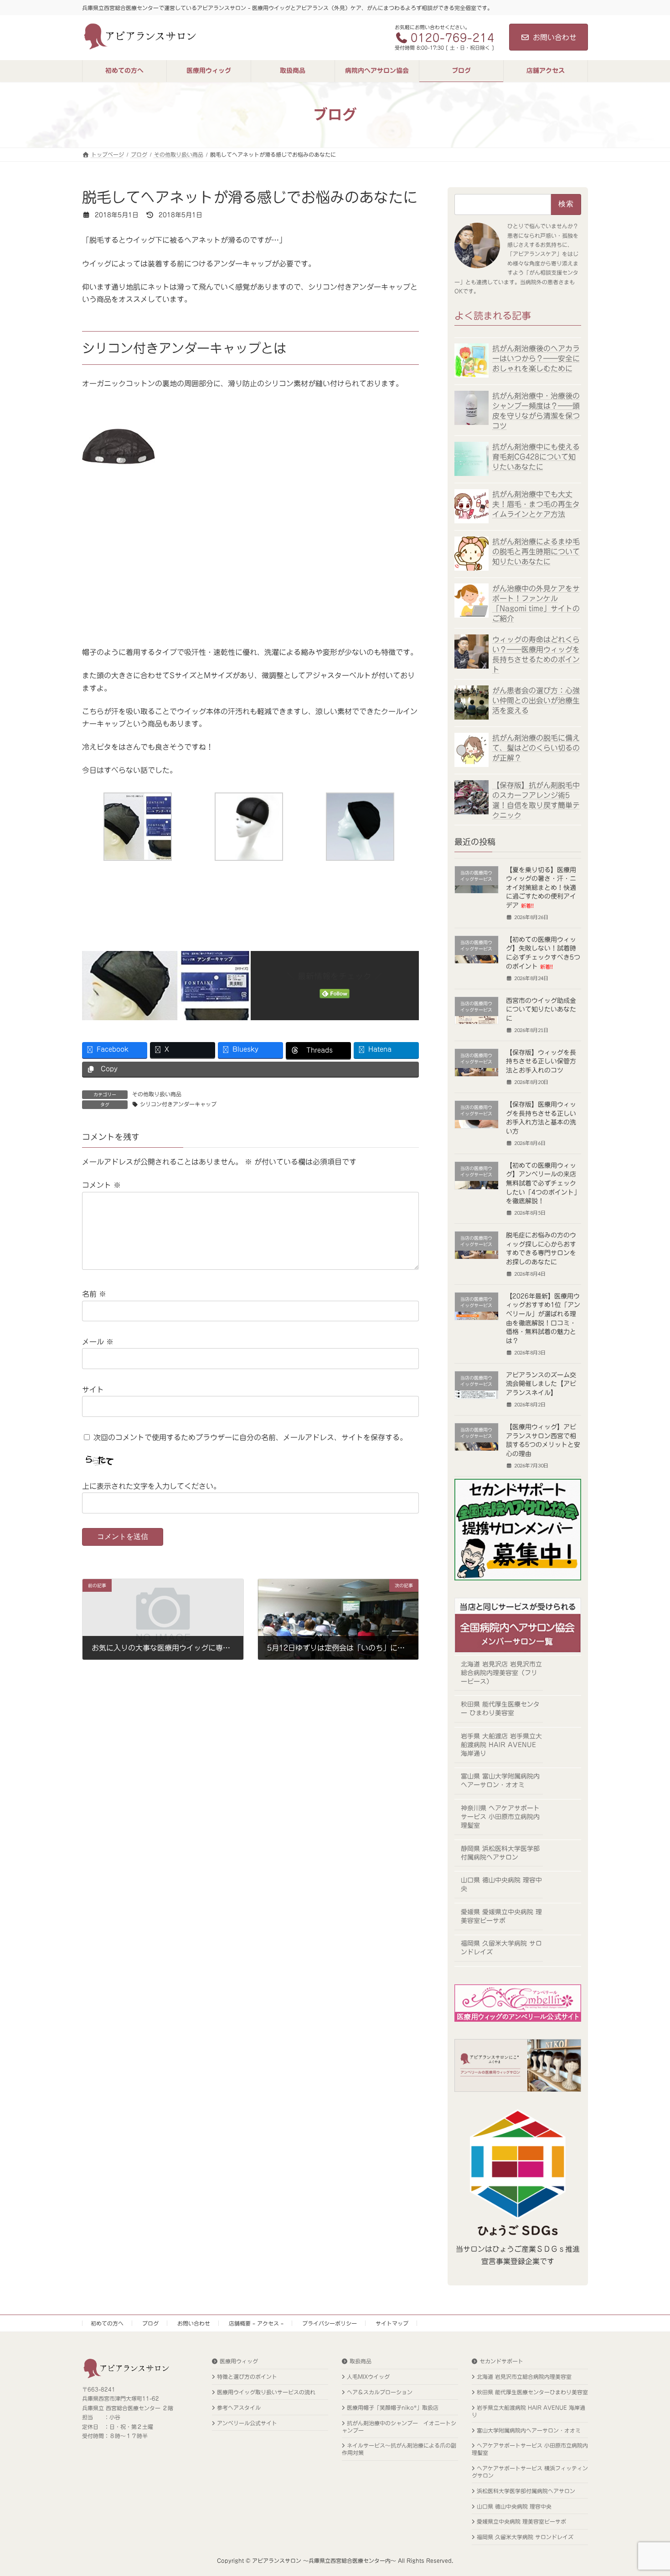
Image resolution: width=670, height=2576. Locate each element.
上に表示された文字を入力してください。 (151, 1486)
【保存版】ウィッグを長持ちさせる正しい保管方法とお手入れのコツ (541, 1061)
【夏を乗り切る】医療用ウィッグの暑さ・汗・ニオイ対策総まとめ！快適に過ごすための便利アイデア (541, 887)
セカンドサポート (501, 2361)
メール (98, 1342)
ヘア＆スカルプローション (380, 2392)
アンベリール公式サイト (247, 2423)
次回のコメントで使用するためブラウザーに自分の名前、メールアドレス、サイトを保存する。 (250, 1437)
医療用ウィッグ (239, 2361)
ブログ (150, 2323)
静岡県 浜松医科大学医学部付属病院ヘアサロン (500, 1853)
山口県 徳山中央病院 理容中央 (501, 1884)
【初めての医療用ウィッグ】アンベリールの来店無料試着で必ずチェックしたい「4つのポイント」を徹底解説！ (543, 1183)
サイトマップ (392, 2323)
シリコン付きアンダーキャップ (178, 1104)
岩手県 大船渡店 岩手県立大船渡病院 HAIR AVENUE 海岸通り (501, 1744)
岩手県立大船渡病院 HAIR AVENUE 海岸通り (528, 2411)
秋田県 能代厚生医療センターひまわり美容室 (532, 2392)
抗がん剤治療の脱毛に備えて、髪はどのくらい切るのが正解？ (536, 747)
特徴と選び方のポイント (247, 2377)
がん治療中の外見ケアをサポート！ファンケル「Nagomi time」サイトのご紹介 (536, 603)
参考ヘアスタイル (239, 2407)
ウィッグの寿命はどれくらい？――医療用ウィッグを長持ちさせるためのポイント (536, 654)
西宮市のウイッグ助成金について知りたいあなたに (541, 1009)
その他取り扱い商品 (157, 1094)
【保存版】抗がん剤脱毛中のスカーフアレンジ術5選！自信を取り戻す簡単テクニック (536, 800)
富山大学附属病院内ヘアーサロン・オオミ (529, 2430)
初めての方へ (107, 2323)
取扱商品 (361, 2361)
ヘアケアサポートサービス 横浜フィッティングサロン (530, 2472)
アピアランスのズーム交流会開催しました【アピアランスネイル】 (541, 1383)
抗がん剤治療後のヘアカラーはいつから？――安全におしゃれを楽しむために (536, 358)
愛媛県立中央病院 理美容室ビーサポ (521, 2521)
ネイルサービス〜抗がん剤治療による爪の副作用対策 (399, 2449)
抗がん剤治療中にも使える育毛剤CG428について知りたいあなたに (536, 457)
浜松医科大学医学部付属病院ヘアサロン (526, 2491)
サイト (93, 1390)
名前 (94, 1294)
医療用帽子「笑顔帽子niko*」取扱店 (393, 2407)
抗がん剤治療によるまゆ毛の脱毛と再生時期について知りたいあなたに (536, 551)
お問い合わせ (555, 37)
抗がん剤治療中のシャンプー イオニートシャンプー (399, 2426)
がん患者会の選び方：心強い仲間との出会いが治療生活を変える (536, 700)
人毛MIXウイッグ (368, 2377)
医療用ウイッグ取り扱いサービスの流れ (266, 2392)
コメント (101, 1185)
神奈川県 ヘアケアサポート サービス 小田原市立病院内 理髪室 (500, 1817)
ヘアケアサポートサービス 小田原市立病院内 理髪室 (530, 2449)
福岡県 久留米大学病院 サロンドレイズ (501, 1948)
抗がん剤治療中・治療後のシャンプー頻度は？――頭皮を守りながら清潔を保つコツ (536, 411)
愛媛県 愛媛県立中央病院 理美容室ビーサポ (501, 1916)
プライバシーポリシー (330, 2323)
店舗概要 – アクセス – (256, 2323)
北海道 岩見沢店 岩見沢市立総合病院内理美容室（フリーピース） (501, 1672)
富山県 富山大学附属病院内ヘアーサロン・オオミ (500, 1781)
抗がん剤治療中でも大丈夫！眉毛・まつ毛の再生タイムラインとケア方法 (536, 504)
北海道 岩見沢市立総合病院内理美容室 (524, 2377)
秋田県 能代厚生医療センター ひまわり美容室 (500, 1709)
